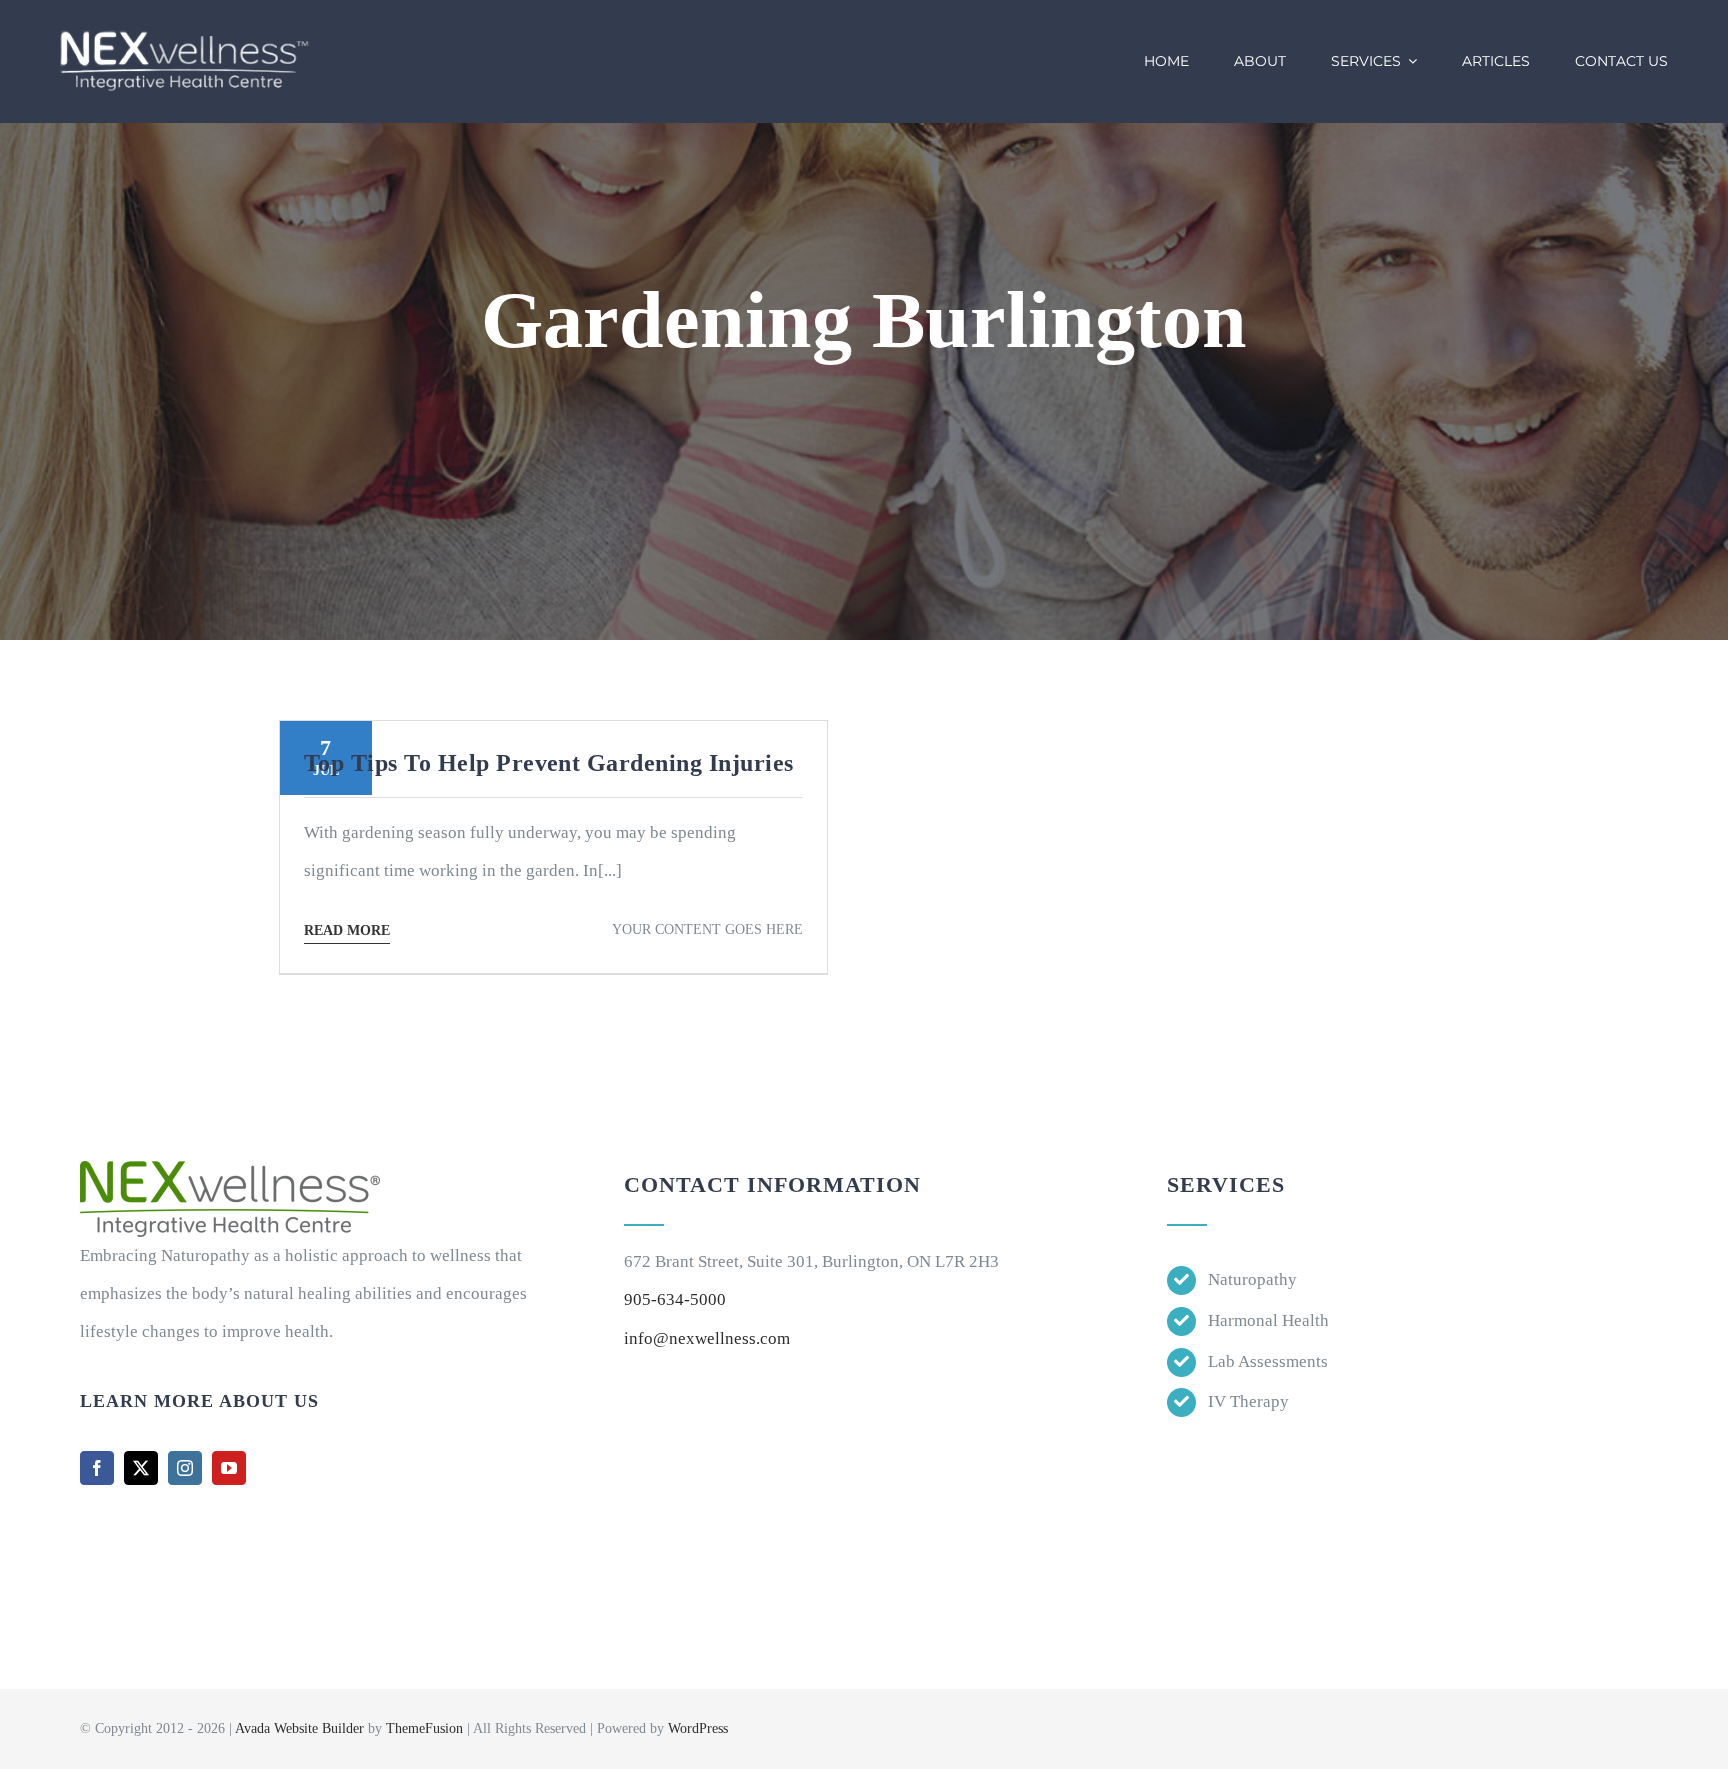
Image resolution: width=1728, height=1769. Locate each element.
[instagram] (185, 1468)
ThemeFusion (424, 1728)
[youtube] (229, 1468)
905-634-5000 (675, 1299)
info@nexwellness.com (707, 1338)
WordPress (698, 1728)
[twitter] (141, 1468)
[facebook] (97, 1468)
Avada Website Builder (299, 1728)
